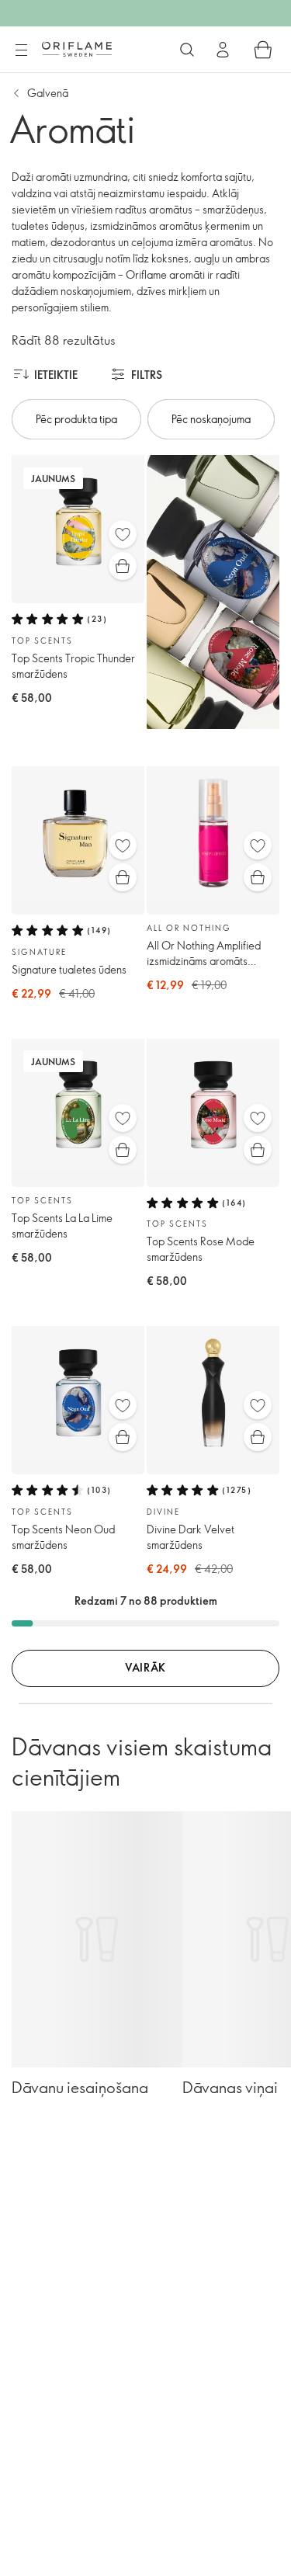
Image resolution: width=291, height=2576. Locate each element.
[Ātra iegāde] (123, 566)
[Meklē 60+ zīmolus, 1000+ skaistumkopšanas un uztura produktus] (187, 50)
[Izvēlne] (21, 50)
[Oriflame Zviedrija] (77, 49)
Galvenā (48, 93)
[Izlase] (123, 534)
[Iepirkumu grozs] (263, 50)
